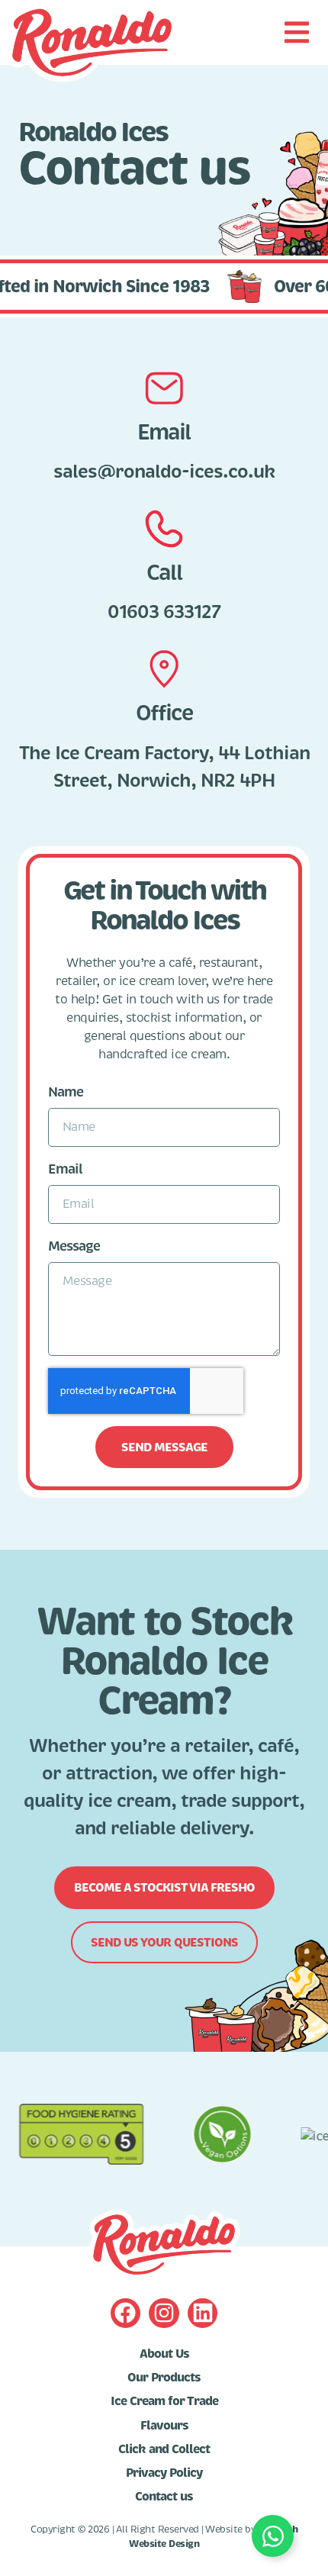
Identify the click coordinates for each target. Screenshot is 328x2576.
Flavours (164, 2426)
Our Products (164, 2378)
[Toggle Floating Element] (273, 2536)
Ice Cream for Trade (164, 2401)
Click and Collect (164, 2449)
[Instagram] (164, 2313)
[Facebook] (125, 2313)
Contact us (164, 2497)
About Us (164, 2354)
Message (74, 1246)
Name (66, 1092)
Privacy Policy (164, 2473)
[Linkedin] (203, 2313)
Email (65, 1169)
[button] (296, 32)
